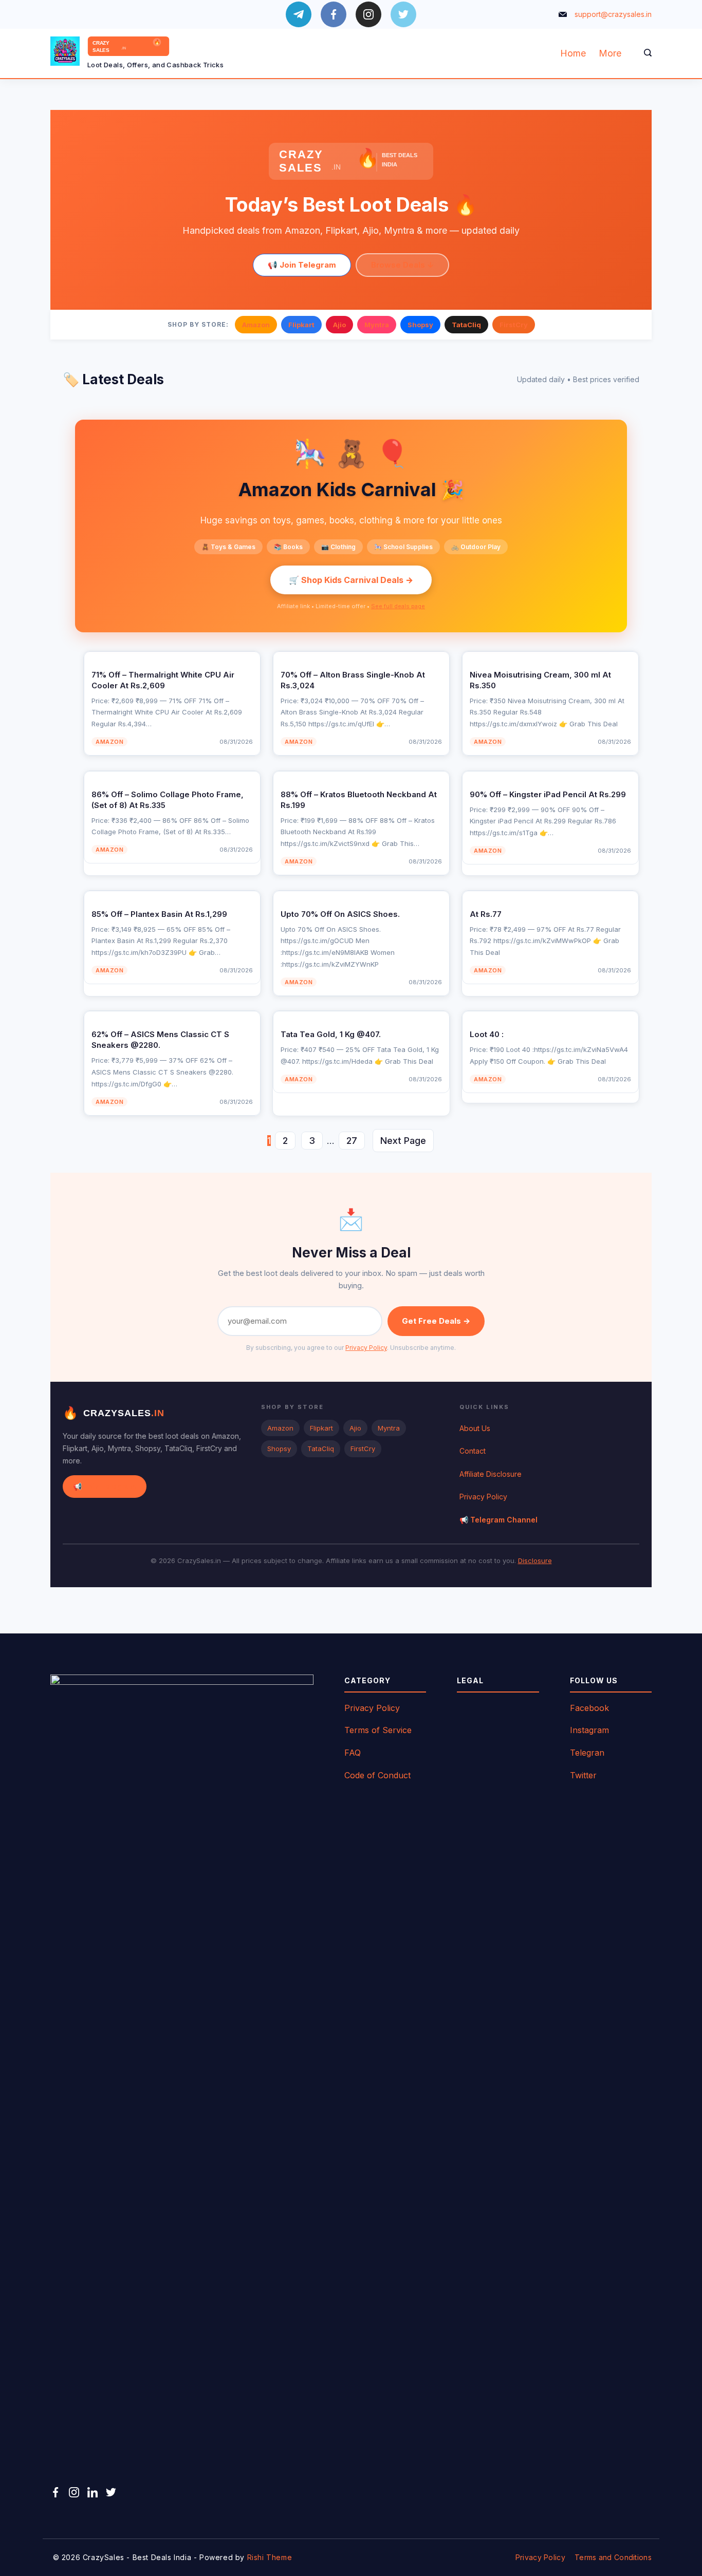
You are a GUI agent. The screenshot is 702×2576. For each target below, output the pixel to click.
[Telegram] (299, 14)
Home (573, 53)
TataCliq (466, 325)
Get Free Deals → (436, 1321)
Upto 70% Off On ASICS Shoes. (340, 914)
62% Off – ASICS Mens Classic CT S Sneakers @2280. (160, 1040)
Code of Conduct (377, 1775)
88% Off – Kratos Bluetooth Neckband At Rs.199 (359, 800)
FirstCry (514, 325)
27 (352, 1141)
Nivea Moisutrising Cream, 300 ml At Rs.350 (540, 680)
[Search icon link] (645, 53)
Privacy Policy (366, 1348)
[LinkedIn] (93, 2492)
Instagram (589, 1730)
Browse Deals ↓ (402, 265)
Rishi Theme (270, 2557)
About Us (475, 1428)
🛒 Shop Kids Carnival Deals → (351, 580)
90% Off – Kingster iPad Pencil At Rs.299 (548, 794)
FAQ (353, 1753)
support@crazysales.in (613, 14)
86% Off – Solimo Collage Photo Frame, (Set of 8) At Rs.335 (168, 800)
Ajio (339, 325)
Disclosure (535, 1560)
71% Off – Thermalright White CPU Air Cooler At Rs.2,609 (163, 680)
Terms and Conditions (613, 2557)
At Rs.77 (486, 914)
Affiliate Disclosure (491, 1474)
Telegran (587, 1753)
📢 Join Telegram (302, 265)
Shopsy (420, 325)
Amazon (256, 325)
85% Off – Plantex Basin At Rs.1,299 (159, 914)
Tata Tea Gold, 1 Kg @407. (331, 1034)
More (610, 53)
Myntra (377, 325)
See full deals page (398, 606)
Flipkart (301, 325)
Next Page (403, 1141)
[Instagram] (368, 14)
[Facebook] (334, 14)
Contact (473, 1451)
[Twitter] (403, 14)
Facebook (589, 1708)
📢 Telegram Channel (498, 1520)
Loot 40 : (487, 1034)
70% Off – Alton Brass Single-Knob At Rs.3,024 (353, 680)
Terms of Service (378, 1730)
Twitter (583, 1775)
